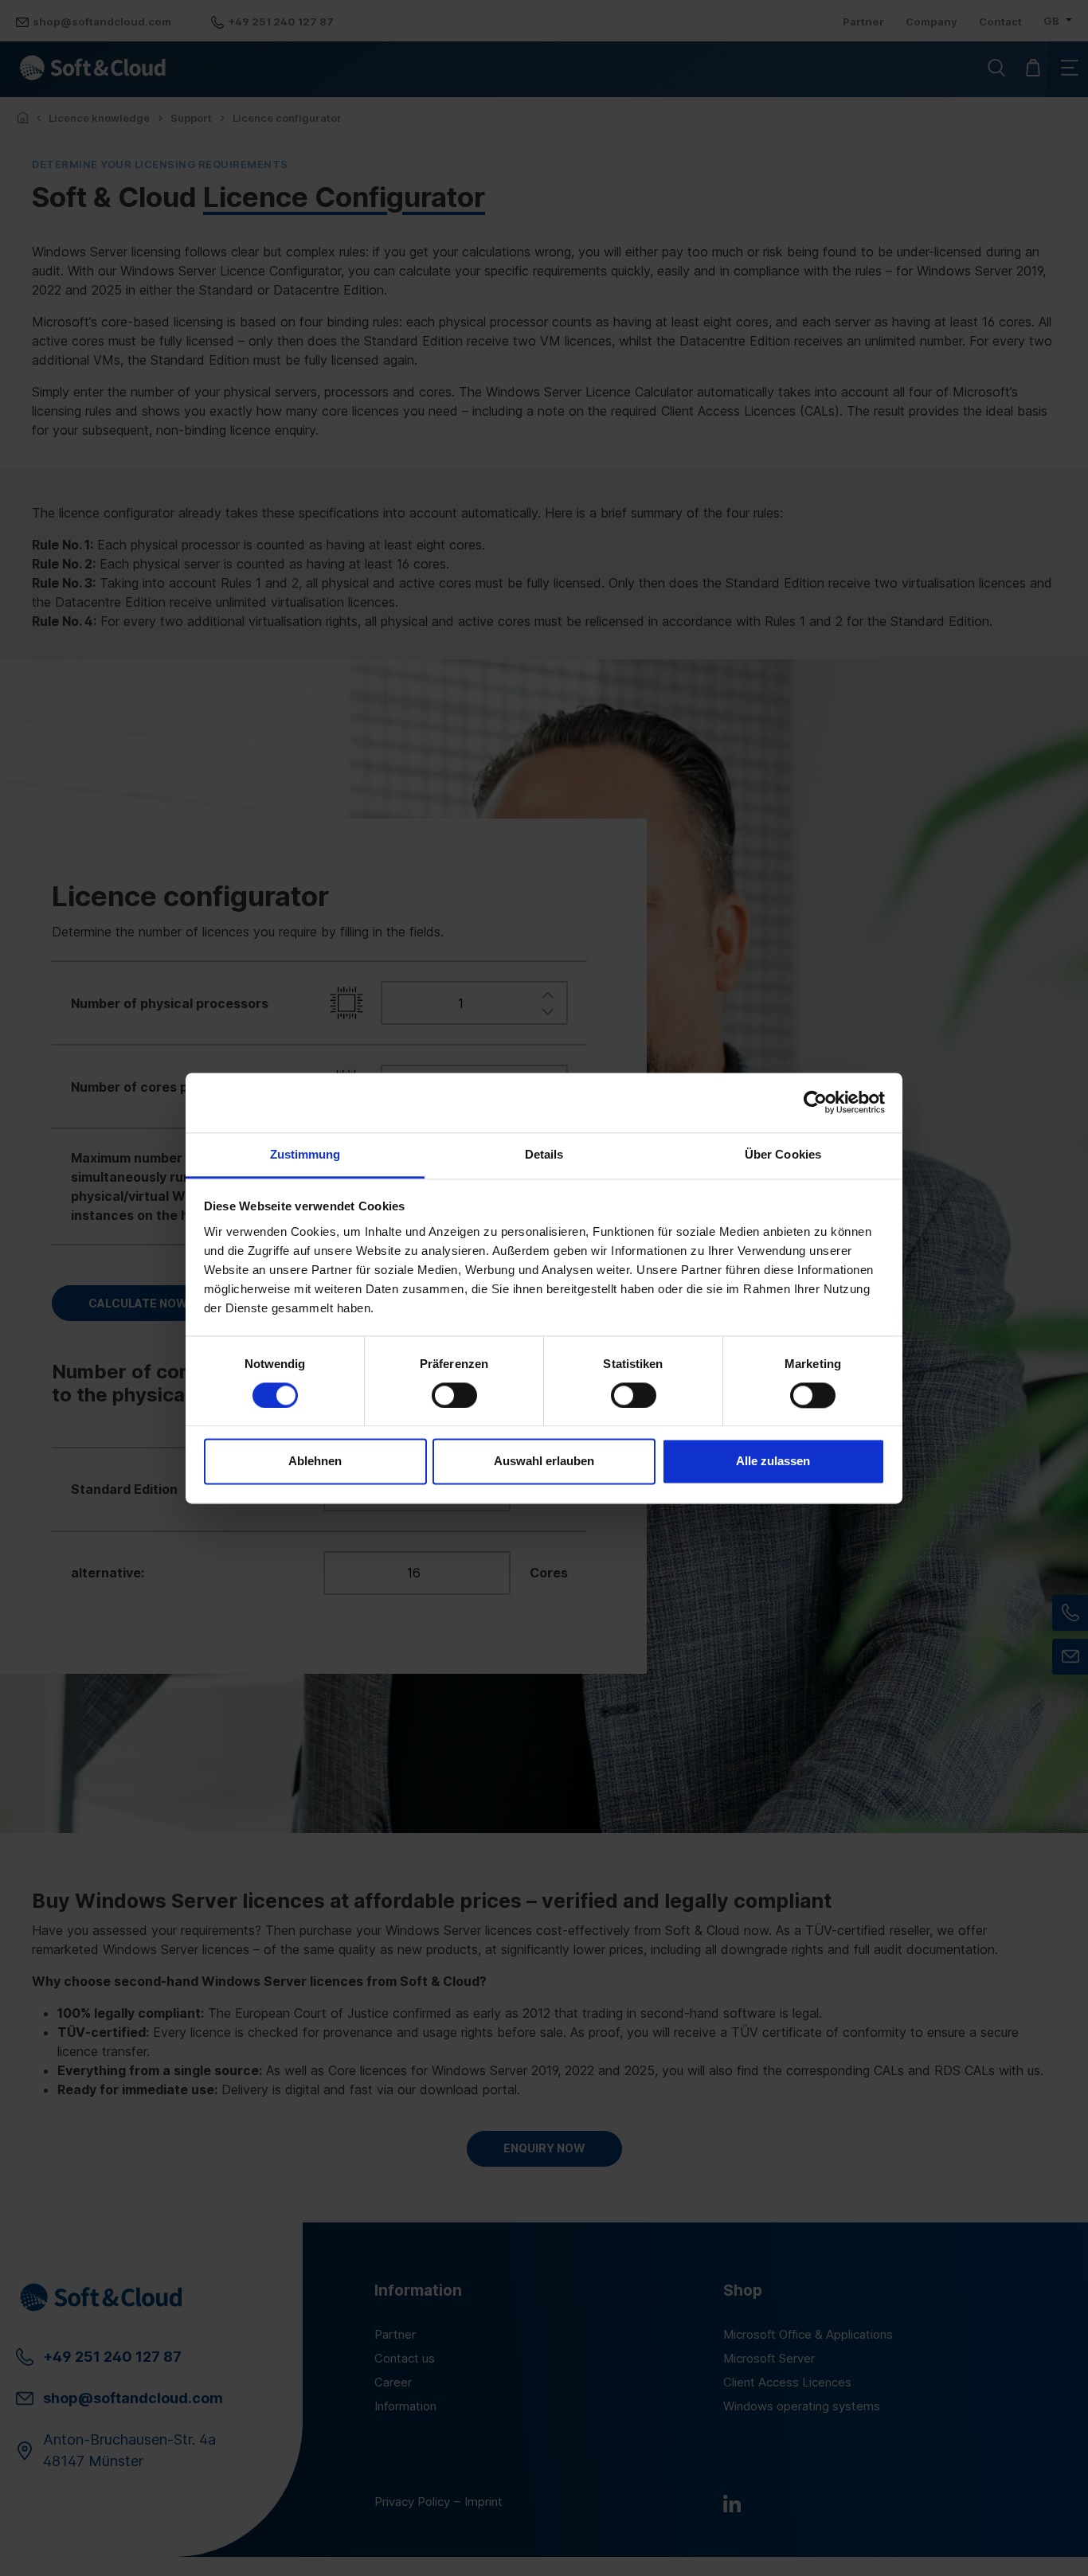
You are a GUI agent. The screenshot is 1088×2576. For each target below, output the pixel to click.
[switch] (454, 1395)
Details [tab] (544, 1154)
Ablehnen (315, 1462)
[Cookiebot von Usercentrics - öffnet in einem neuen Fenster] (815, 1102)
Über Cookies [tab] (783, 1154)
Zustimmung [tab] (305, 1154)
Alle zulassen (773, 1462)
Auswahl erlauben (544, 1462)
